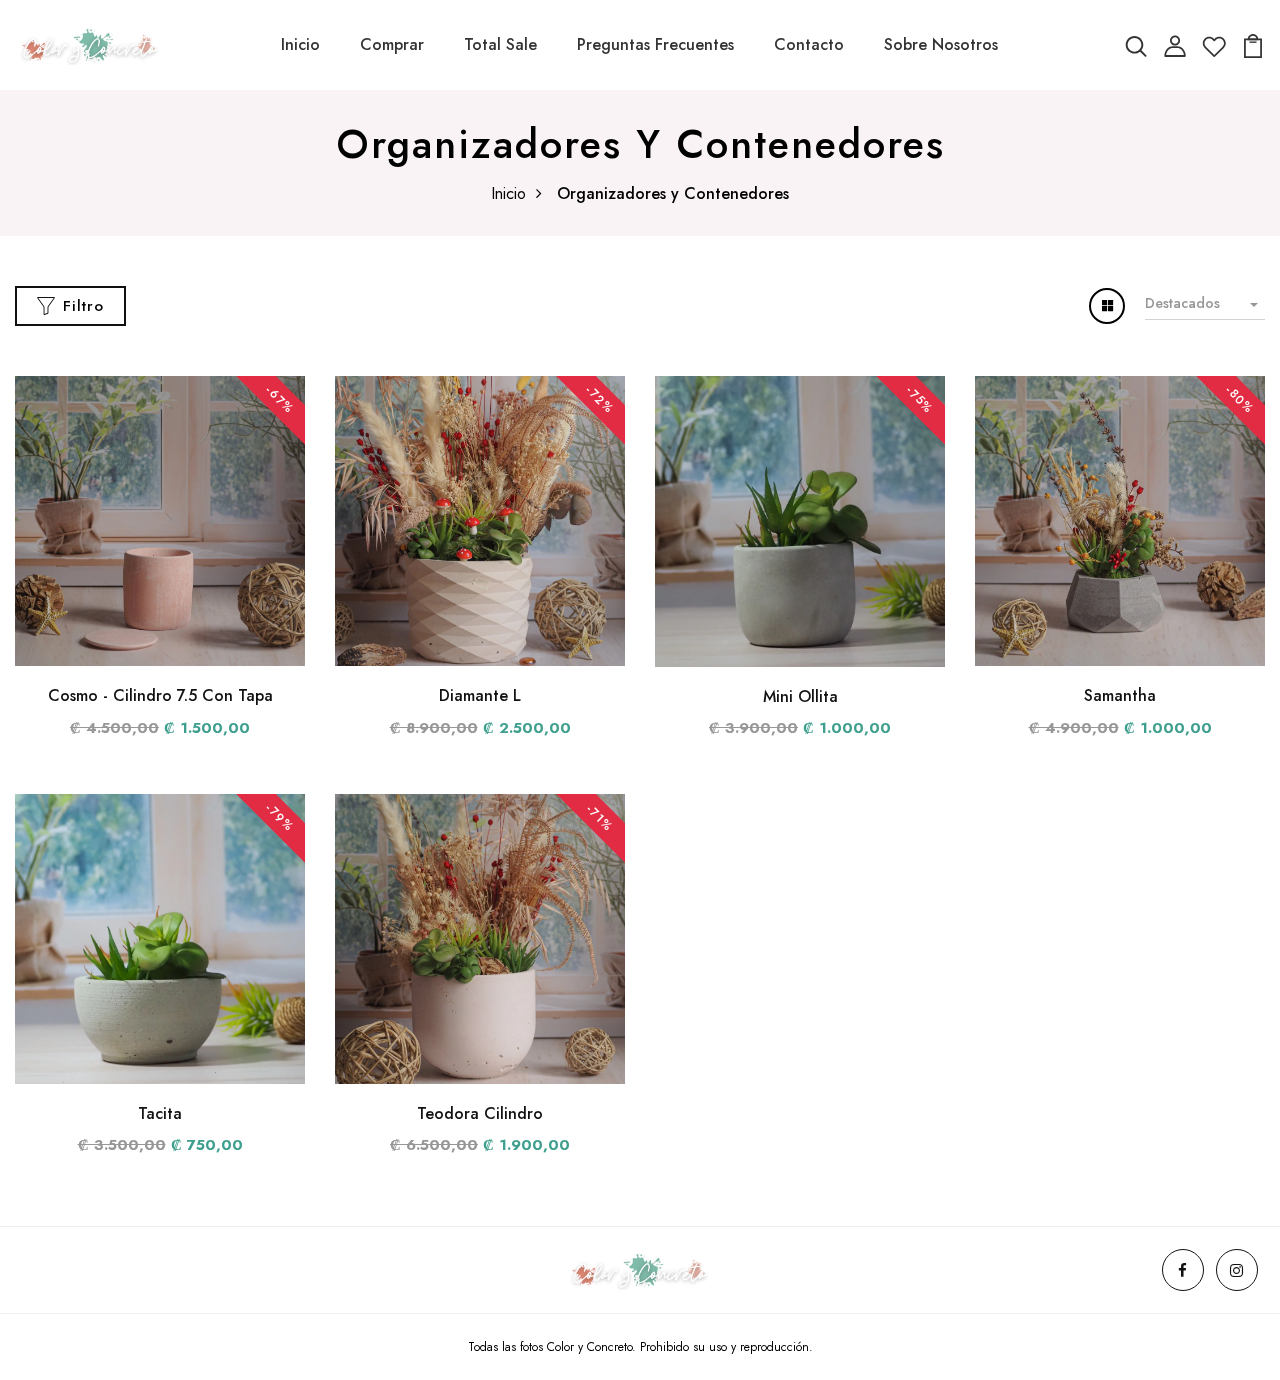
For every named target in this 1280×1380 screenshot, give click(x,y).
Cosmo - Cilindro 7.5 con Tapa (160, 695)
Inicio (300, 44)
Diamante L (480, 695)
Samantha (1120, 695)
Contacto (809, 44)
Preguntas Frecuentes (655, 44)
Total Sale (500, 44)
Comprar (392, 44)
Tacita (160, 1113)
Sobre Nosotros (941, 44)
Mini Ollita (800, 696)
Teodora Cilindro (480, 1113)
